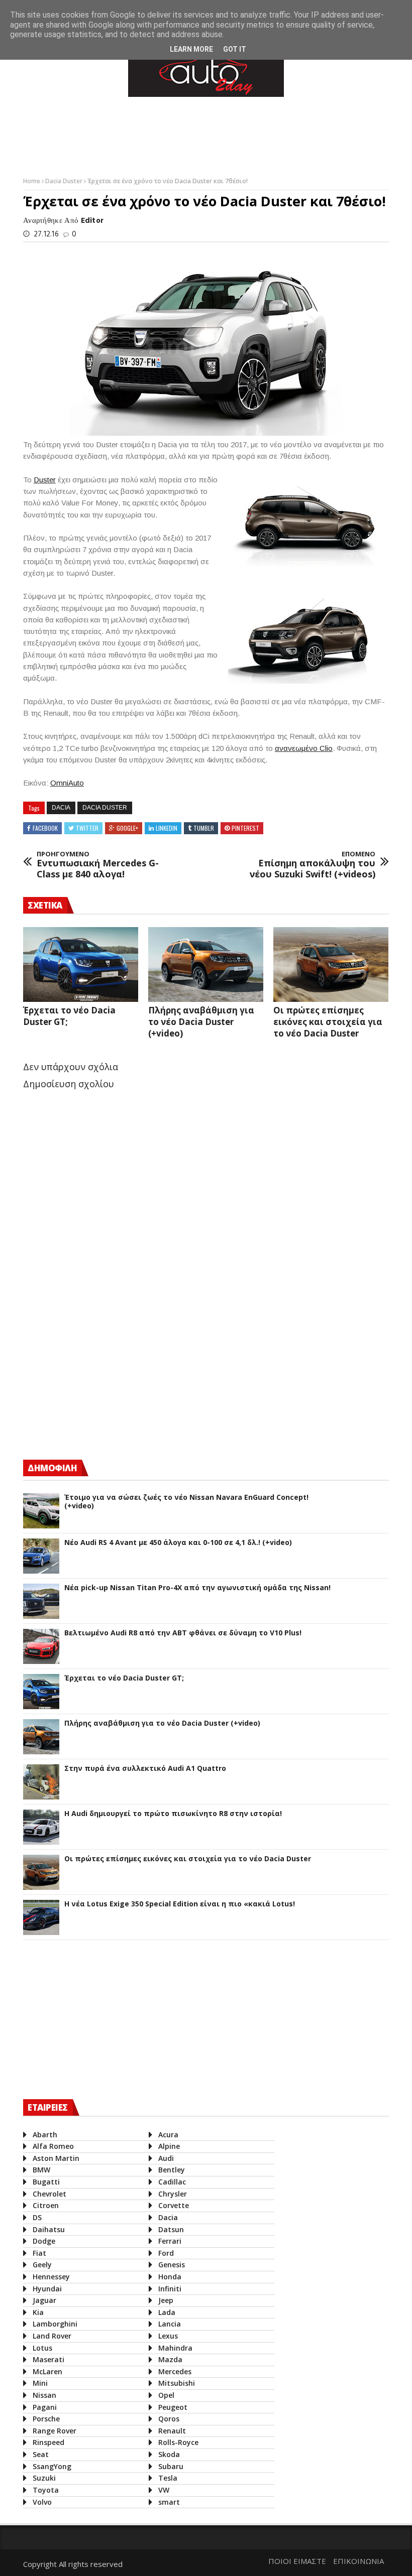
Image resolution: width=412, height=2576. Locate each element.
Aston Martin (56, 2158)
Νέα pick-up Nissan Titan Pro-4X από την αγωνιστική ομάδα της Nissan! (197, 1588)
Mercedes (175, 2371)
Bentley (172, 2170)
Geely (42, 2265)
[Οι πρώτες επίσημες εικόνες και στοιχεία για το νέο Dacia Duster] (331, 964)
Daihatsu (49, 2229)
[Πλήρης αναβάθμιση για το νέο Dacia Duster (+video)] (206, 964)
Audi (166, 2158)
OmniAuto (67, 783)
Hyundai (47, 2289)
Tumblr (204, 828)
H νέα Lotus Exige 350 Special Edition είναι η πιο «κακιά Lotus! (180, 1904)
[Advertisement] (206, 135)
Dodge (44, 2241)
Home (32, 181)
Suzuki (44, 2478)
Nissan (44, 2395)
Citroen (46, 2205)
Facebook (45, 828)
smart (169, 2502)
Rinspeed (48, 2442)
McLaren (47, 2371)
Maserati (48, 2359)
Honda (170, 2277)
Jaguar (44, 2300)
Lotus (42, 2348)
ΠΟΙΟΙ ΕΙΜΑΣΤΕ (297, 2561)
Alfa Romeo (53, 2146)
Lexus (168, 2336)
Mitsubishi (177, 2383)
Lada (167, 2312)
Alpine (169, 2146)
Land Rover (52, 2336)
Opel (166, 2395)
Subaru (171, 2466)
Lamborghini (55, 2324)
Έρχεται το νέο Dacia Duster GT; (124, 1678)
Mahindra (175, 2348)
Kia (38, 2312)
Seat (41, 2454)
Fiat (39, 2253)
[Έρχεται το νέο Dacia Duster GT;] (81, 964)
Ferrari (170, 2241)
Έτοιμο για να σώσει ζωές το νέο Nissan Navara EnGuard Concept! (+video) (186, 1502)
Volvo (42, 2502)
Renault (172, 2431)
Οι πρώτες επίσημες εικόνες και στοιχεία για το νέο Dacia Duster (328, 1022)
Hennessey (51, 2277)
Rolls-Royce (178, 2442)
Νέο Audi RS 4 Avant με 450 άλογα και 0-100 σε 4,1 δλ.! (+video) (178, 1543)
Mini (40, 2383)
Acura (168, 2135)
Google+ (127, 828)
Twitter (87, 828)
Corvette (174, 2205)
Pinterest (245, 828)
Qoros (169, 2419)
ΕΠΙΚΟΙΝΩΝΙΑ (358, 2561)
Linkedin (167, 828)
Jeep (166, 2300)
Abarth (45, 2135)
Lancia (170, 2324)
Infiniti (170, 2289)
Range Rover (55, 2431)
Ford (166, 2253)
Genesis (172, 2265)
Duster (45, 480)
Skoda (169, 2454)
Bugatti (46, 2182)
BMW (41, 2170)
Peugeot (173, 2407)
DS (37, 2217)
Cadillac (172, 2182)
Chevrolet (49, 2194)
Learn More (191, 49)
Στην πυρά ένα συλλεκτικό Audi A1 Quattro (145, 1769)
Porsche (46, 2419)
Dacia (61, 808)
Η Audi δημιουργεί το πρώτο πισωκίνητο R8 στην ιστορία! (173, 1814)
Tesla (168, 2478)
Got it (235, 49)
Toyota (46, 2490)
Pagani (45, 2407)
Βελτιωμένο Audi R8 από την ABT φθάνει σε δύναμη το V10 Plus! (183, 1633)
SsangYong (52, 2466)
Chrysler (173, 2194)
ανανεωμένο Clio (304, 748)
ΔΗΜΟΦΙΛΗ (52, 1468)
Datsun (171, 2229)
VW (164, 2490)
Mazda (170, 2359)
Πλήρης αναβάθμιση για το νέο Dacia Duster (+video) (201, 1022)
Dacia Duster (65, 181)
